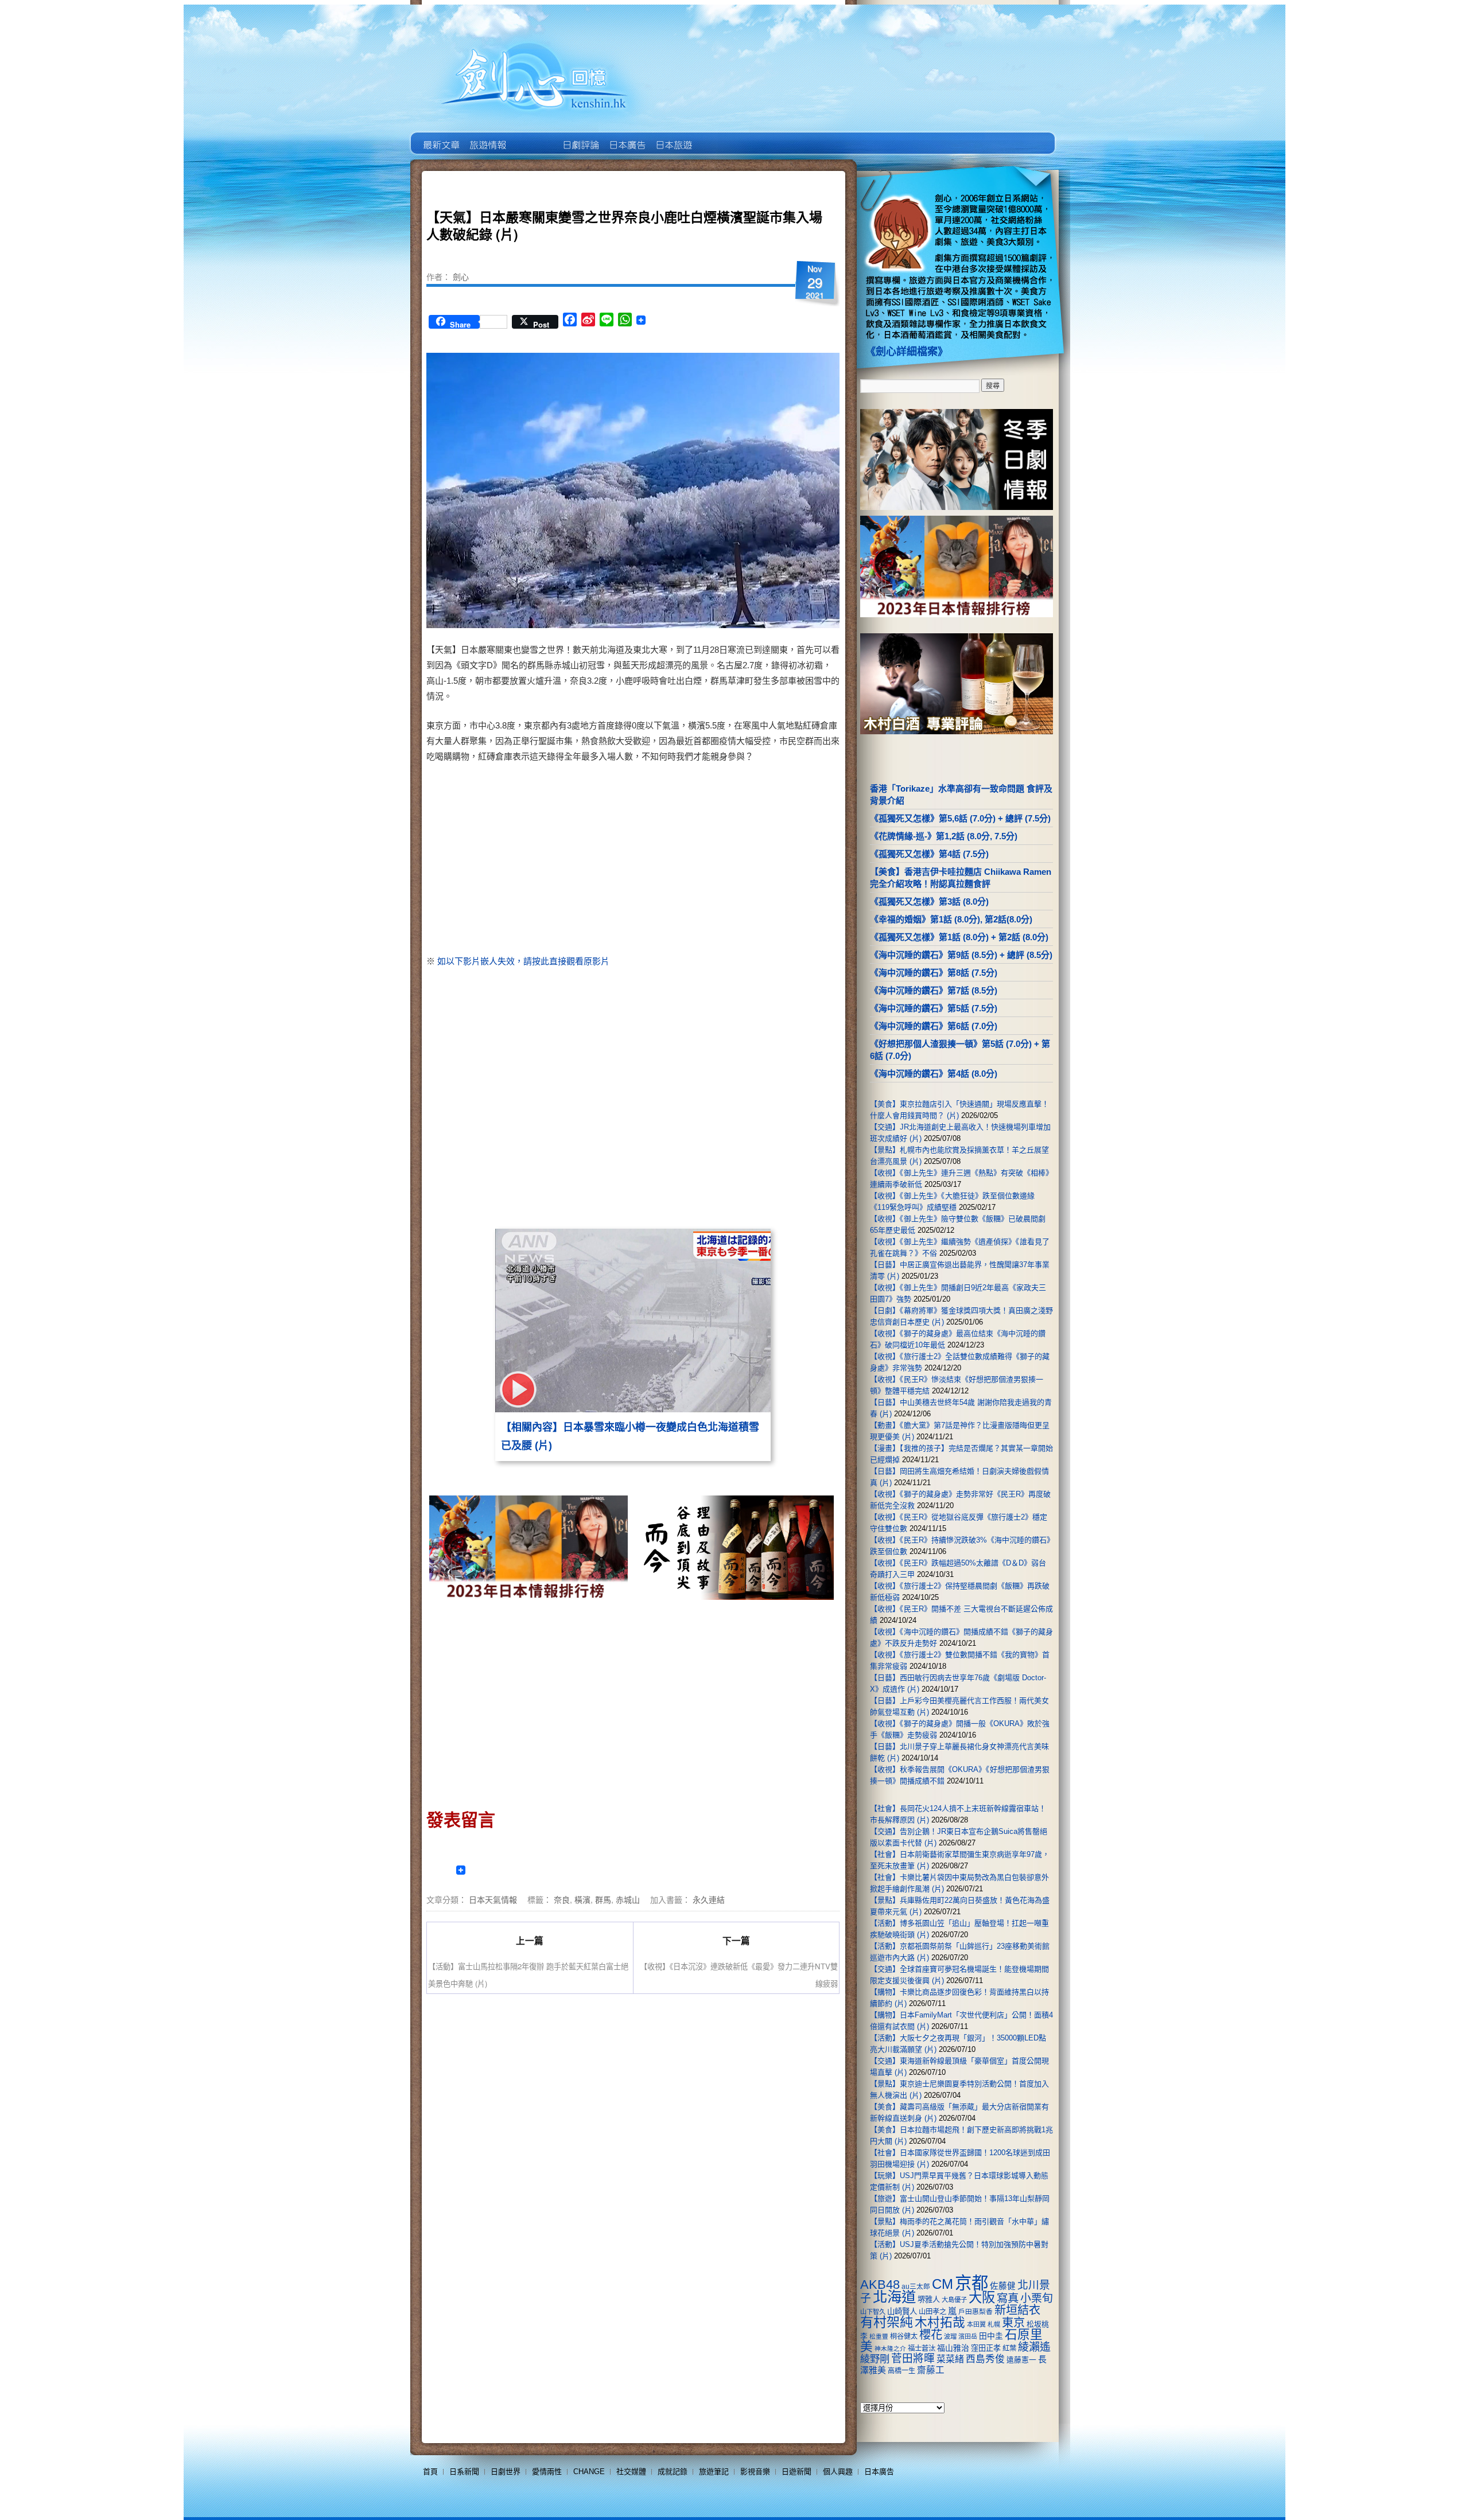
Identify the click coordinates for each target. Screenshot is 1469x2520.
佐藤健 (1003, 2286)
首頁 (430, 2472)
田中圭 (991, 2336)
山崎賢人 (902, 2311)
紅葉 (1009, 2348)
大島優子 (954, 2300)
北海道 (894, 2297)
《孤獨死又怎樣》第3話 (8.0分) (929, 901)
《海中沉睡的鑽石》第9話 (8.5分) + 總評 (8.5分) (961, 955)
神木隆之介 (890, 2348)
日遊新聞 (796, 2472)
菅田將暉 (913, 2359)
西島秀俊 (985, 2359)
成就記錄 (673, 2472)
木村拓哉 (940, 2322)
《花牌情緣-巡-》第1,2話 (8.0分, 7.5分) (944, 836)
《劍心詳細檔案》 (907, 352)
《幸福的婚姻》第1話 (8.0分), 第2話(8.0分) (951, 919)
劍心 (461, 276)
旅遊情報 (533, 137)
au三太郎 (916, 2286)
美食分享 (719, 137)
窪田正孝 (986, 2348)
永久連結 (709, 1899)
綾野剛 (875, 2359)
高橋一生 (901, 2371)
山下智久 (873, 2312)
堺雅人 (929, 2299)
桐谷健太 (904, 2336)
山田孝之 (932, 2312)
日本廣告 (626, 137)
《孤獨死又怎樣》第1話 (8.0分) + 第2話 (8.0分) (959, 937)
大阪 (982, 2297)
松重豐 (879, 2336)
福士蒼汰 (922, 2348)
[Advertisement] (732, 861)
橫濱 (582, 1899)
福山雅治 (953, 2348)
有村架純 (887, 2322)
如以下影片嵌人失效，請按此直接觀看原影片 (523, 961)
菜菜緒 (950, 2359)
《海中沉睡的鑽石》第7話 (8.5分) (934, 990)
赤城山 (628, 1899)
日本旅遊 (673, 137)
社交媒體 (631, 2472)
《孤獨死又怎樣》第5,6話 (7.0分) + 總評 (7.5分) (960, 818)
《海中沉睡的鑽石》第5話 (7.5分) (934, 1008)
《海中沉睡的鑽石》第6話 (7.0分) (934, 1026)
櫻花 (931, 2335)
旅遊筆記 (714, 2472)
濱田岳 (968, 2336)
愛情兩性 (547, 2472)
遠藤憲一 (1021, 2360)
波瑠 (950, 2336)
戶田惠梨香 (976, 2311)
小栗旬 (1037, 2298)
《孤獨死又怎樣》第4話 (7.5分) (929, 854)
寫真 (1008, 2298)
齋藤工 (931, 2370)
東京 (1013, 2323)
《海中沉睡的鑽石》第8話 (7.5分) (934, 973)
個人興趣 (838, 2472)
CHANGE (589, 2472)
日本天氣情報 (493, 1899)
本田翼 (976, 2324)
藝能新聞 (487, 137)
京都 (971, 2283)
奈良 (562, 1899)
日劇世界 (580, 137)
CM (943, 2284)
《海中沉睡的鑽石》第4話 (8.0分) (934, 1074)
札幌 (994, 2324)
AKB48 (880, 2285)
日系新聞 (464, 2472)
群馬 (603, 1899)
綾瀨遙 (1034, 2347)
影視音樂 (755, 2472)
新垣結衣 (1017, 2310)
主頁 (440, 137)
